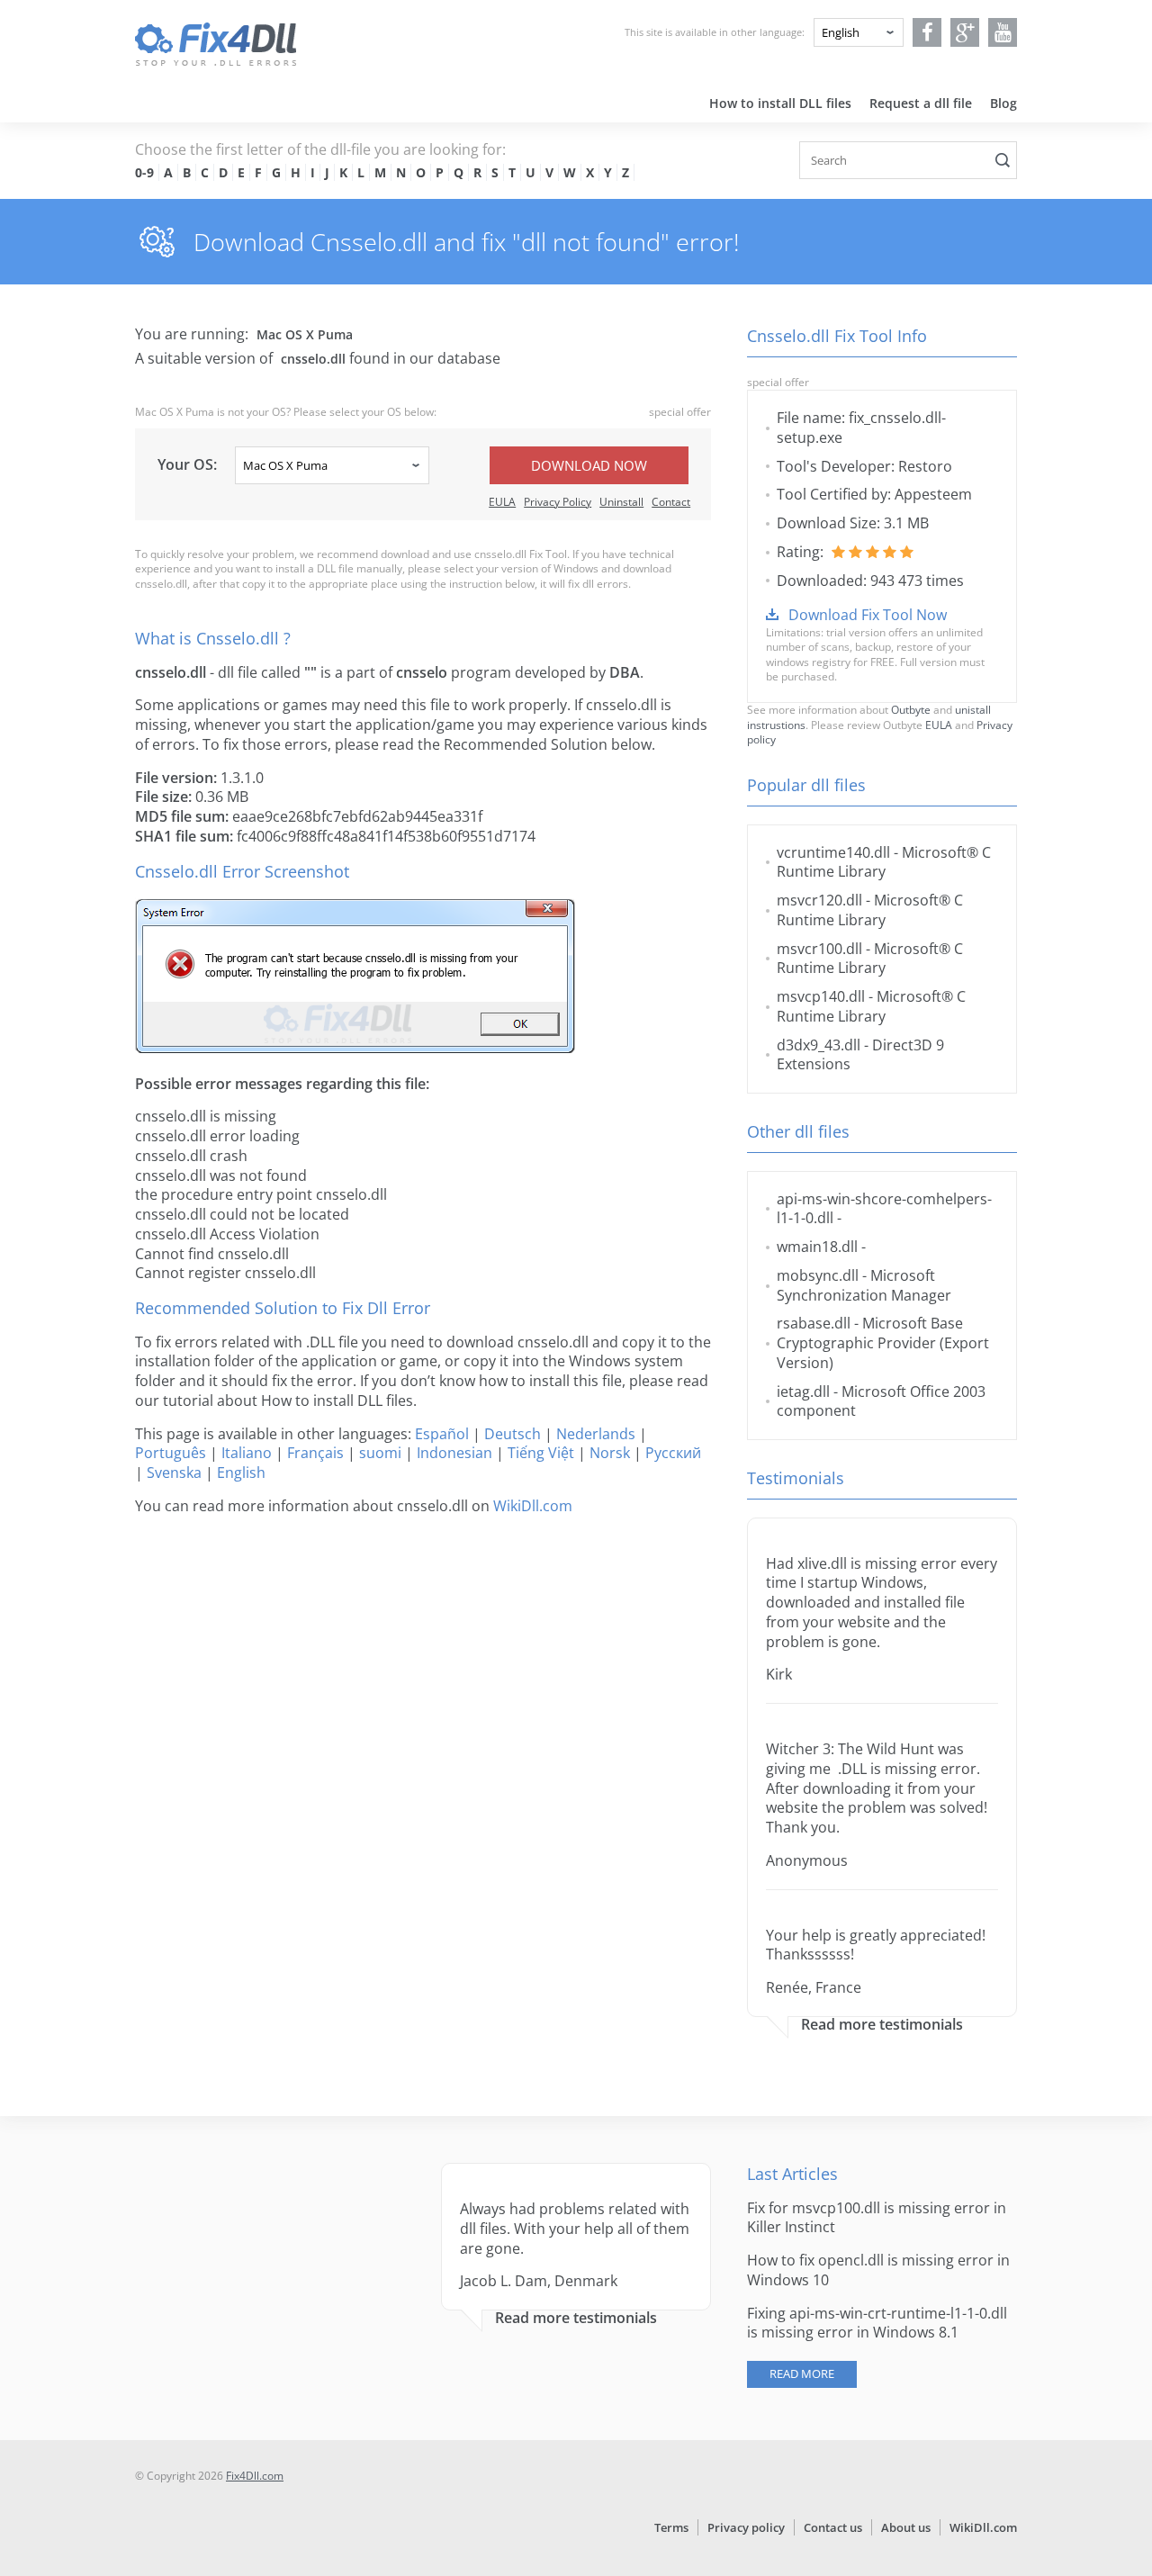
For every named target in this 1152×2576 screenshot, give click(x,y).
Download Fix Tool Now (868, 615)
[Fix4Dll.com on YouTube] (1003, 32)
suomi (380, 1453)
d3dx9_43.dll (819, 1045)
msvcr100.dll (819, 949)
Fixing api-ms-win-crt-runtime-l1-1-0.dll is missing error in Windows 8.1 (877, 2323)
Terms (671, 2527)
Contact (671, 502)
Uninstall (621, 502)
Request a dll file (921, 103)
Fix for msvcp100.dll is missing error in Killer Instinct (877, 2218)
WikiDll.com (533, 1506)
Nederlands (596, 1434)
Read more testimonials (882, 2025)
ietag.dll (803, 1392)
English (241, 1473)
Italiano (247, 1453)
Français (315, 1453)
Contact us (833, 2527)
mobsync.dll (818, 1275)
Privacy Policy (558, 502)
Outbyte (911, 710)
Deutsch (513, 1434)
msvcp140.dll (821, 996)
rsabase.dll (814, 1323)
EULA (502, 502)
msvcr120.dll (819, 900)
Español (442, 1434)
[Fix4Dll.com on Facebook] (927, 32)
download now (589, 465)
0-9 (144, 172)
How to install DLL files (780, 103)
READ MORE (802, 2373)
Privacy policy (746, 2527)
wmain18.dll (817, 1247)
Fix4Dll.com (255, 2476)
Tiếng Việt (541, 1453)
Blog (1003, 103)
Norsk (610, 1453)
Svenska (174, 1473)
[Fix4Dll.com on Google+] (965, 32)
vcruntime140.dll (833, 852)
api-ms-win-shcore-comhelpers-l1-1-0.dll (884, 1209)
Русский (673, 1453)
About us (906, 2527)
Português (171, 1453)
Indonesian (454, 1453)
